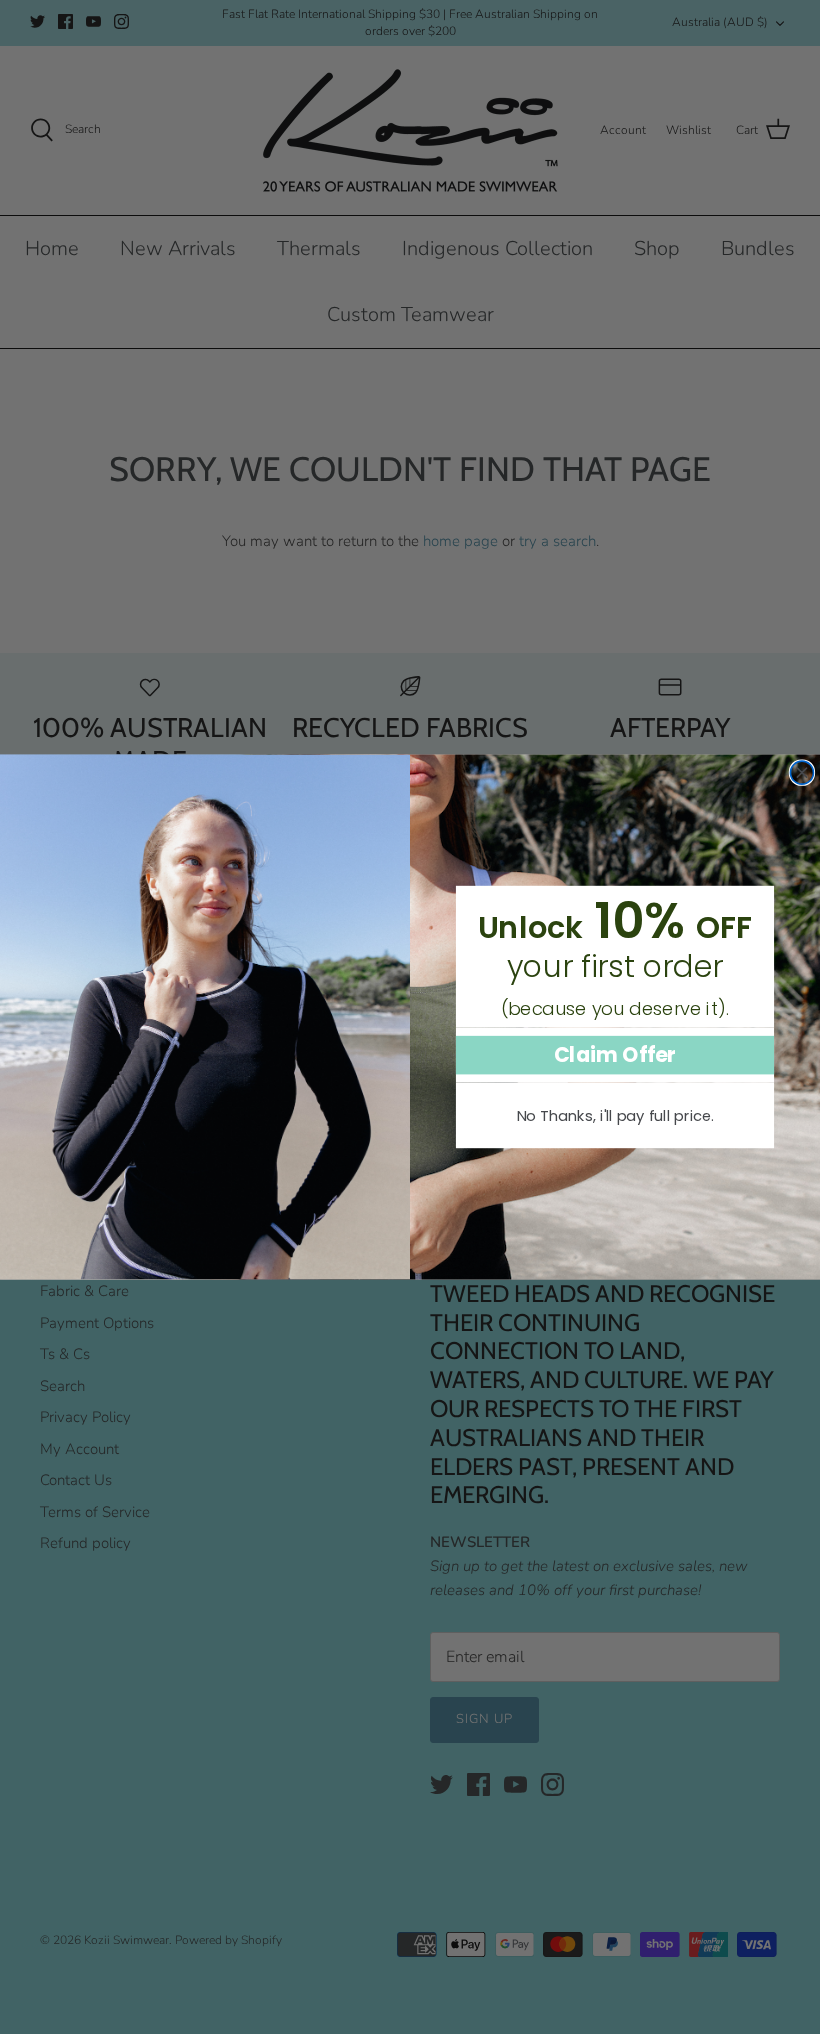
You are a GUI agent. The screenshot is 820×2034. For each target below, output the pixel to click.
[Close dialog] (801, 772)
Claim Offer (615, 1054)
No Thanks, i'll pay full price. (615, 1115)
